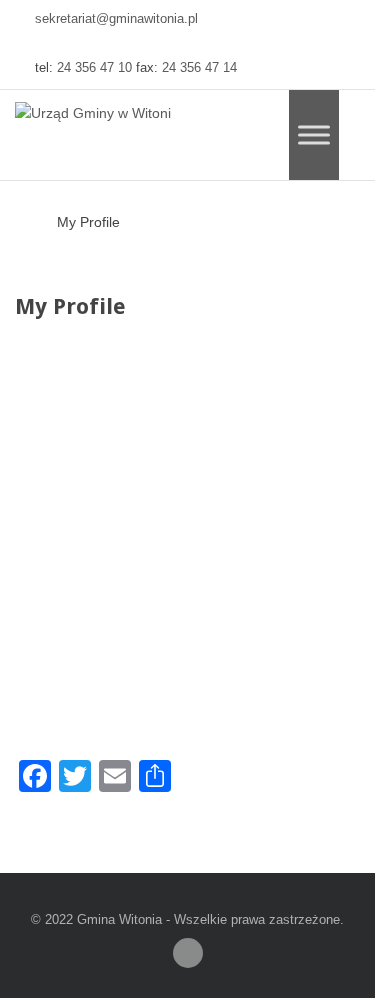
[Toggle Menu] (314, 134)
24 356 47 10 (94, 68)
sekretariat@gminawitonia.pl (116, 19)
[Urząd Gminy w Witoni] (93, 114)
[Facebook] (188, 953)
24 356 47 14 (199, 68)
